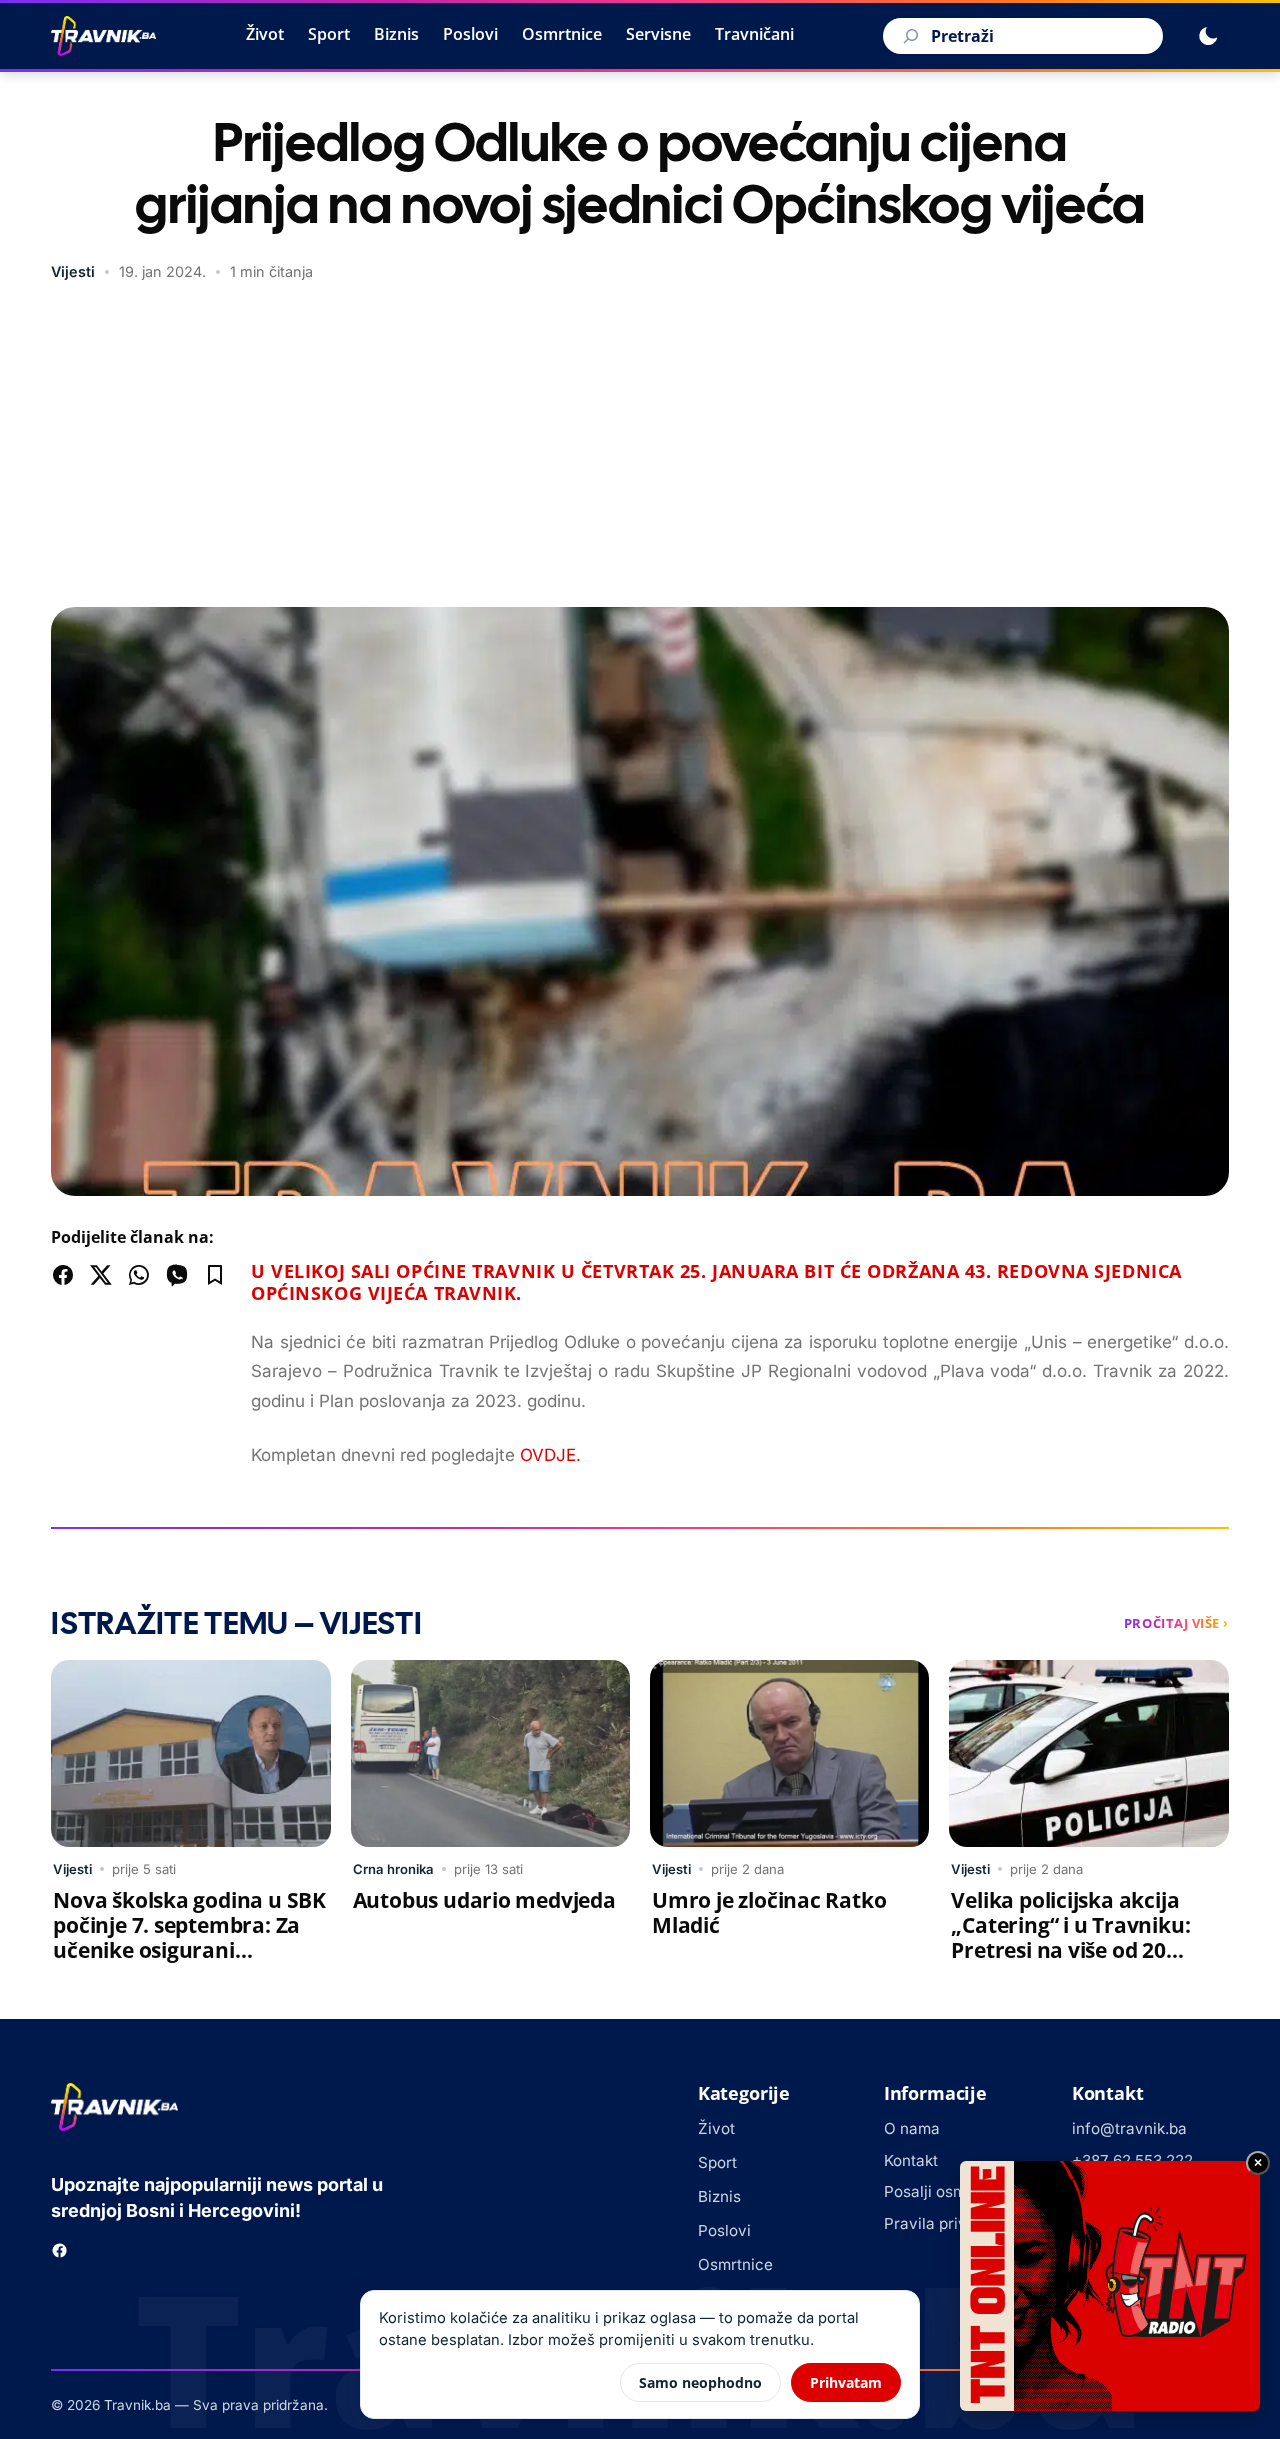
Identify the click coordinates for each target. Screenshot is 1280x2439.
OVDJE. (550, 1455)
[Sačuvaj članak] (215, 1275)
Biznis (396, 34)
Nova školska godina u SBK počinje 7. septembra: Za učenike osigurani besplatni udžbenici (189, 1937)
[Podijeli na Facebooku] (63, 1275)
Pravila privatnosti (950, 2223)
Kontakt (911, 2160)
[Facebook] (59, 2250)
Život (265, 34)
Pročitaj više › (1176, 1623)
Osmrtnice (562, 34)
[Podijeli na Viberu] (177, 1275)
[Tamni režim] (1208, 36)
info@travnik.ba (1129, 2128)
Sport (329, 34)
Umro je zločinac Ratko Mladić (769, 1912)
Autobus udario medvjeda (484, 1900)
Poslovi (470, 34)
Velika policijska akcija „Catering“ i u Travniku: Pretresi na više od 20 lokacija (1070, 1937)
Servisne (658, 34)
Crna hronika (393, 1869)
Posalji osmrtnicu (946, 2191)
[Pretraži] (908, 36)
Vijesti (73, 271)
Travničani (754, 34)
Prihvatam (846, 2382)
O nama (912, 2128)
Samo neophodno (700, 2382)
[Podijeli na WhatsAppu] (139, 1275)
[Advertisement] (640, 447)
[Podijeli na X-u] (101, 1275)
